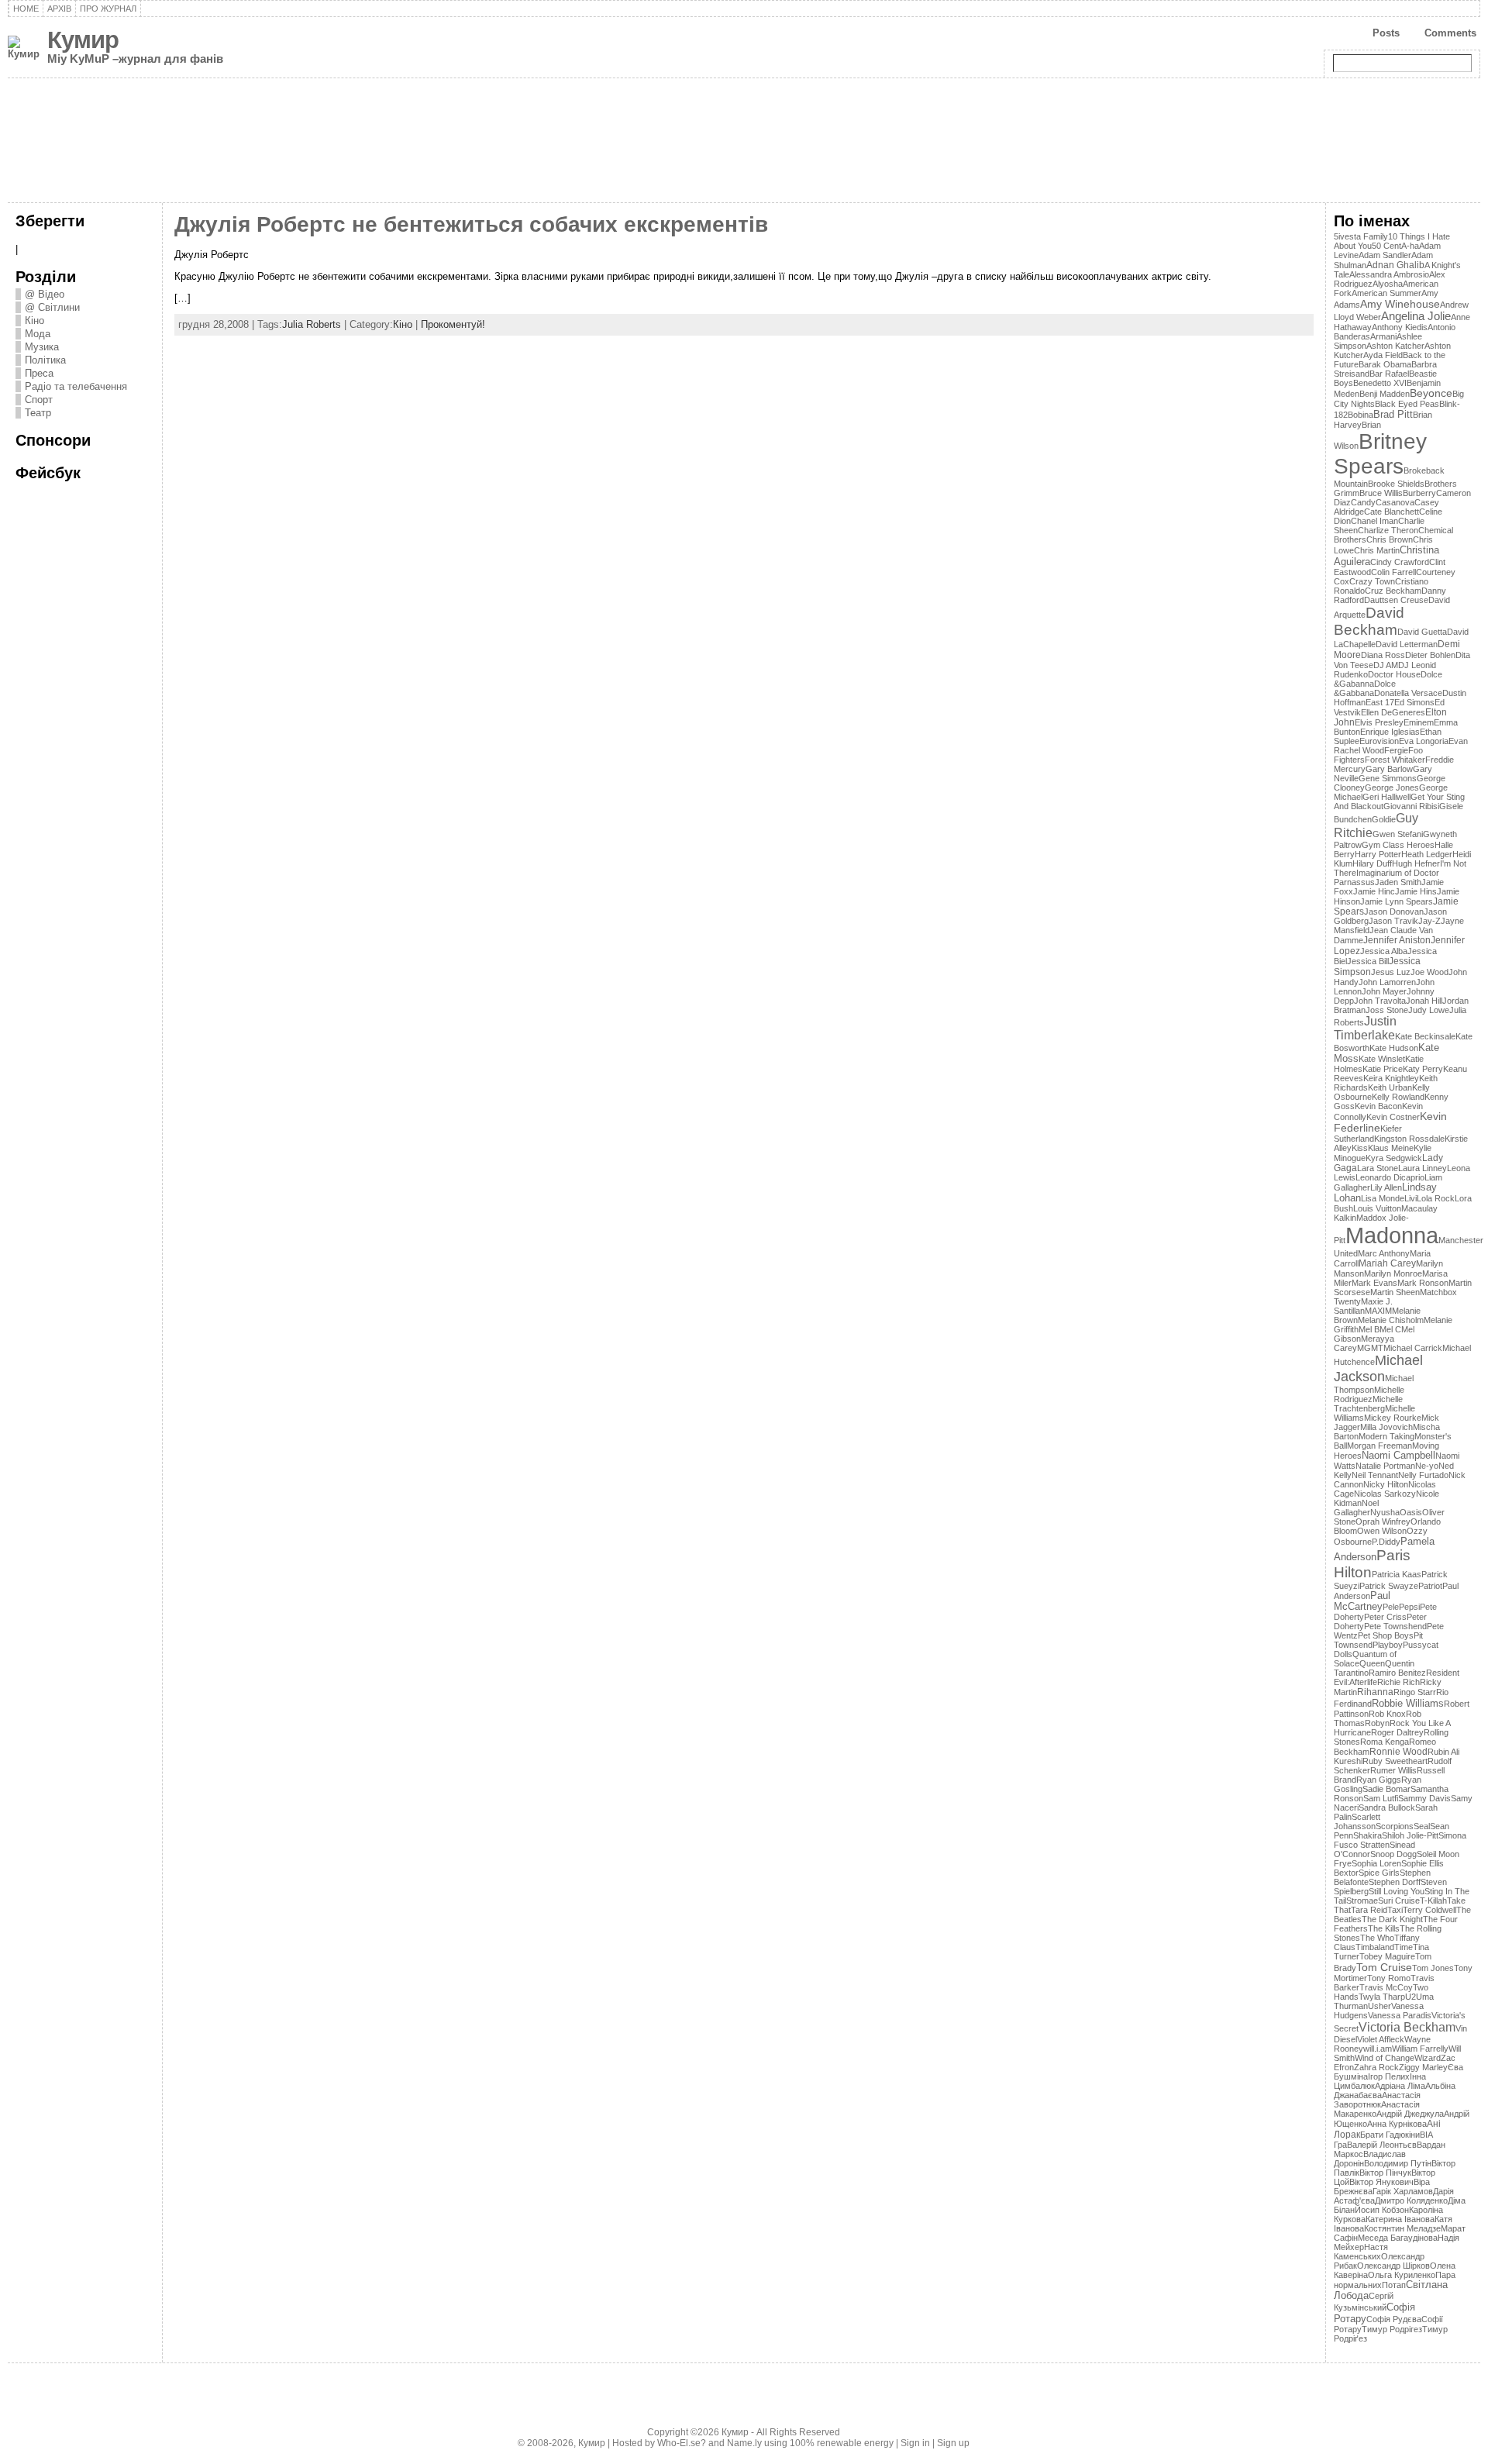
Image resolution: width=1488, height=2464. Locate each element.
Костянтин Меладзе (1402, 2228)
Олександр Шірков (1393, 2266)
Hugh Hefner (1416, 863)
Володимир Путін (1398, 2163)
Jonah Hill (1424, 1001)
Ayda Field (1383, 355)
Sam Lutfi (1381, 1798)
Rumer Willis (1393, 1770)
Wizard (1428, 2058)
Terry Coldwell (1429, 1910)
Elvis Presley (1379, 722)
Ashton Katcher (1395, 346)
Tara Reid (1369, 1910)
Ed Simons (1414, 702)
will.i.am (1378, 2049)
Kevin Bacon (1378, 1106)
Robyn (1377, 1723)
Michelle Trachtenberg (1368, 1404)
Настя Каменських (1361, 2252)
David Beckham (1369, 621)
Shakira (1367, 1835)
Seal (1422, 1826)
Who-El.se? (682, 2443)
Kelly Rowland (1398, 1097)
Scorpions (1395, 1826)
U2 (1410, 1997)
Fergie (1396, 750)
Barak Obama (1385, 364)
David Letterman (1407, 644)
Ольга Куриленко (1402, 2275)
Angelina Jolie (1416, 316)
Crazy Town (1372, 581)
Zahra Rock (1376, 2067)
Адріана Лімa (1400, 2086)
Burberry (1419, 493)
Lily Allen (1386, 1187)
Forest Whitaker (1395, 760)
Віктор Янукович (1381, 2182)
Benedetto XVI (1380, 383)
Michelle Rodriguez (1369, 1394)
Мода (38, 334)
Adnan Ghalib (1395, 265)
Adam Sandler (1385, 255)
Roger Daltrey (1397, 1732)
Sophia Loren (1376, 1863)
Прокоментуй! (453, 324)
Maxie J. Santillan (1363, 1306)
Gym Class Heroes (1398, 845)
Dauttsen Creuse (1396, 600)
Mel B (1369, 1329)
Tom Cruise (1384, 1967)
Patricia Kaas (1397, 1574)
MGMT (1370, 1348)
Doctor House (1394, 674)
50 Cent (1386, 246)
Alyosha (1388, 284)
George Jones (1392, 787)
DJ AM (1386, 665)
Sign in (915, 2443)
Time (1404, 1947)
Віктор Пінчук (1385, 2173)
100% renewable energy (842, 2443)
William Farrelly (1420, 2049)
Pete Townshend (1395, 1626)
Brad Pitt (1393, 414)
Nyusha (1385, 1512)
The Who (1377, 1938)
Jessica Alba (1384, 951)
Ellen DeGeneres (1393, 712)
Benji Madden (1385, 394)
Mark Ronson (1423, 1283)
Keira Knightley (1391, 1078)
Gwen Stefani (1398, 834)
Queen (1372, 1663)
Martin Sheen (1395, 1292)
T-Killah (1433, 1901)
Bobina (1361, 415)
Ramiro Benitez (1397, 1673)
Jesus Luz (1391, 972)
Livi (1410, 1198)
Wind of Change (1385, 2058)
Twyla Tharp (1382, 1997)
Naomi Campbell (1398, 1456)
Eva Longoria (1424, 741)
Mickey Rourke (1393, 1418)
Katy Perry (1423, 1069)
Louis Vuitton (1377, 1208)
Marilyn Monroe (1393, 1273)
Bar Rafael (1389, 374)
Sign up (953, 2443)
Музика (42, 347)
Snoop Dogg (1393, 1854)
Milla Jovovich (1386, 1427)
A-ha (1410, 246)
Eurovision (1379, 741)
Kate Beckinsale (1425, 1036)
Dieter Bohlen (1430, 655)
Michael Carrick (1413, 1348)
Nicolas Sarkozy (1385, 1494)
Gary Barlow (1389, 769)
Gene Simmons (1388, 778)
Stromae (1362, 1901)
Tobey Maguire (1387, 1956)
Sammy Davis (1424, 1798)
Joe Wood (1429, 972)
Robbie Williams (1408, 1703)
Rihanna (1375, 1692)
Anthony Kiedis (1400, 327)
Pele (1391, 1607)
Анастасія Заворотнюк (1377, 2100)
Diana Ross (1383, 655)
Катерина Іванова (1400, 2219)
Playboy (1388, 1645)
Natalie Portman (1385, 1466)
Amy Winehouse (1400, 304)
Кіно (34, 320)
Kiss (1360, 1148)
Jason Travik (1393, 921)
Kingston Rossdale (1409, 1139)
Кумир (83, 40)
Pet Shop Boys (1386, 1635)
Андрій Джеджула (1410, 2114)
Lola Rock (1436, 1198)
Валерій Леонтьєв (1382, 2145)
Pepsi (1409, 1607)
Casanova (1395, 502)
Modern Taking (1386, 1436)
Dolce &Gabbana (1365, 688)
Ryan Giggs (1379, 1780)
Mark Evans (1374, 1283)
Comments (1450, 33)
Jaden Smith (1398, 882)
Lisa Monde (1383, 1198)
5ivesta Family (1361, 236)
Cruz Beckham (1393, 591)
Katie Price (1383, 1069)
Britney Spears (1380, 454)
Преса (39, 373)
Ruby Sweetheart (1395, 1761)
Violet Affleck (1381, 2039)
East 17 (1380, 702)
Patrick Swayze (1389, 1586)
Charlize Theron (1388, 530)
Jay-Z (1429, 921)
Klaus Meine (1391, 1148)
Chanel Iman (1374, 521)
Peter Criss (1385, 1617)
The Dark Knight (1392, 1919)
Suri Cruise (1399, 1901)
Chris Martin (1377, 550)
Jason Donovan (1394, 912)
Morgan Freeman (1379, 1446)
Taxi (1395, 1910)
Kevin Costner (1393, 1117)
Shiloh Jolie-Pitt (1410, 1835)
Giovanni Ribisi (1411, 806)
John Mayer (1384, 991)
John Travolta (1380, 1001)
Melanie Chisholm (1391, 1320)
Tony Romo (1389, 1978)
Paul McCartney (1362, 1601)
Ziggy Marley (1423, 2067)
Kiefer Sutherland (1368, 1134)
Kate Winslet (1382, 1059)
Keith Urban (1390, 1087)
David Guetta (1422, 632)
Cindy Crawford (1400, 562)
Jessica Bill (1368, 961)
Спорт (39, 400)
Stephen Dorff (1395, 1882)
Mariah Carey (1387, 1263)
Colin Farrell (1393, 572)
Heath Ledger (1427, 854)
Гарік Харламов (1403, 2191)
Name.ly (744, 2443)
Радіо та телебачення (76, 386)
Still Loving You (1397, 1891)
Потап (1394, 2285)
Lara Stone (1378, 1168)
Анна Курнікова (1397, 2124)
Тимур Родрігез (1392, 2329)
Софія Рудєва (1394, 2319)
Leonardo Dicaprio (1390, 1177)
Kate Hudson (1394, 1048)
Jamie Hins (1416, 891)
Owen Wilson (1382, 1531)
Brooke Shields (1396, 484)
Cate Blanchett (1392, 512)
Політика (45, 360)
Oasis (1411, 1512)
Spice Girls (1379, 1873)
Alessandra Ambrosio (1389, 274)
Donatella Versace (1408, 693)
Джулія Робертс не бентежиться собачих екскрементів (471, 224)
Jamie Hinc (1374, 891)
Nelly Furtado (1423, 1475)
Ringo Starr (1415, 1692)
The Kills (1384, 1928)
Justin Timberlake (1365, 1028)
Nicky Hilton (1386, 1484)
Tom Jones (1433, 1968)
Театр (38, 413)
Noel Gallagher (1356, 1508)
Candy (1363, 502)
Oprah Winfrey (1383, 1521)
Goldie (1384, 819)
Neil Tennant (1375, 1475)
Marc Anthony (1384, 1253)
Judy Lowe (1429, 1010)
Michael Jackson (1378, 1368)
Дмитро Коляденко (1411, 2200)
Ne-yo (1427, 1466)
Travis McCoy (1386, 1987)
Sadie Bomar (1386, 1789)
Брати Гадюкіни (1390, 2135)
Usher (1379, 2006)
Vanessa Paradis (1400, 2015)
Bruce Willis (1381, 493)
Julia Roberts (312, 324)
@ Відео (45, 294)
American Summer (1386, 293)
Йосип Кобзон (1382, 2210)
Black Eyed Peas (1407, 404)
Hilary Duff (1372, 863)
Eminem (1419, 722)
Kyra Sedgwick (1394, 1158)
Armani (1383, 336)
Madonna (1392, 1235)
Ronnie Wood (1398, 1751)
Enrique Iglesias (1390, 732)
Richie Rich (1398, 1682)
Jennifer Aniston (1397, 940)
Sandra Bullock (1387, 1808)
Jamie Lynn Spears (1397, 901)
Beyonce (1431, 393)
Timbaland (1375, 1947)
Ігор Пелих (1389, 2076)
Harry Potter (1378, 854)
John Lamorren (1387, 982)
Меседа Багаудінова (1398, 2238)
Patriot (1430, 1586)
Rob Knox (1387, 1714)
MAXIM (1378, 1311)
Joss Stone (1387, 1010)
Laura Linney (1423, 1168)
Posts (1386, 33)
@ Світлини (52, 307)
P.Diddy (1386, 1542)
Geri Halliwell (1386, 797)
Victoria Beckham (1407, 2027)
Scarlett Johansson (1357, 1821)
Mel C (1390, 1329)
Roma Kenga (1385, 1742)
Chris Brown (1390, 539)
